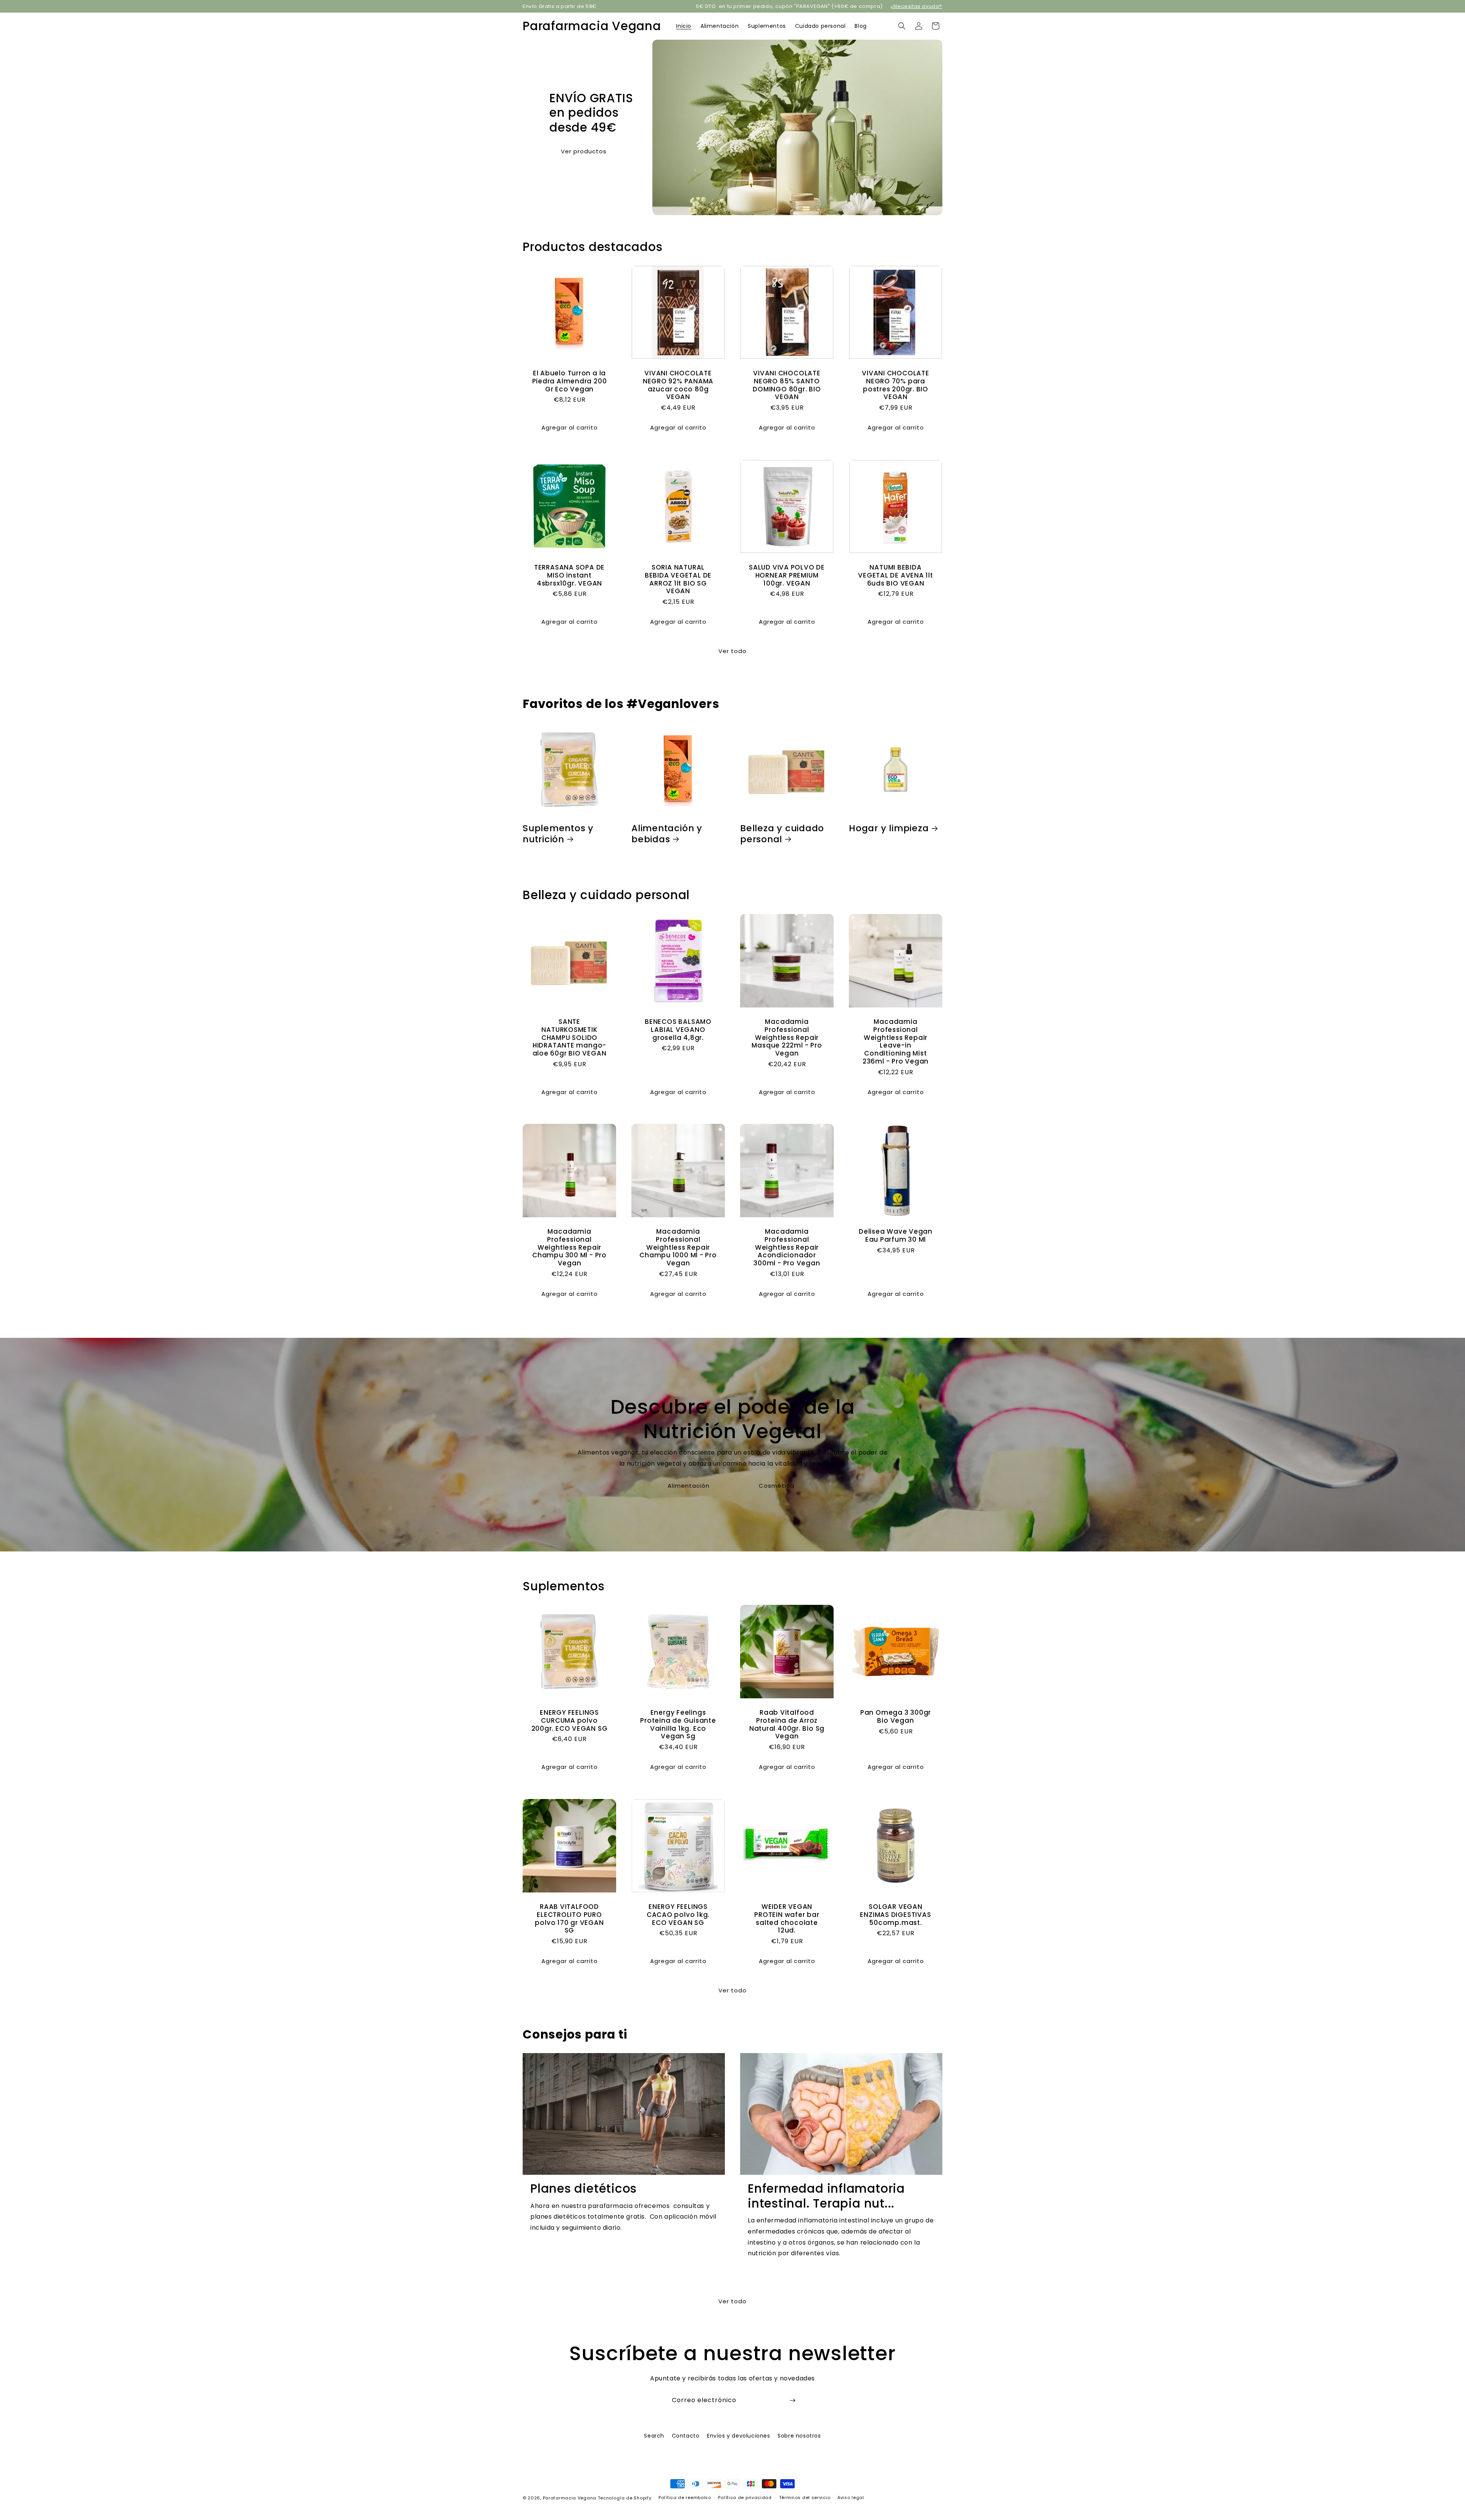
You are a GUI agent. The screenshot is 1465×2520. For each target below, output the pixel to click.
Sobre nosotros (799, 2436)
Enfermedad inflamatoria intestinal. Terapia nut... (826, 2196)
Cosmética (777, 1486)
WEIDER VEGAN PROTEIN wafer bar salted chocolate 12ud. (787, 1919)
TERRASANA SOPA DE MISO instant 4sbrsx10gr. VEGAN (569, 575)
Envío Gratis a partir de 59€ (560, 6)
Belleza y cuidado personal (782, 834)
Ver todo (732, 651)
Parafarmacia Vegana (570, 2498)
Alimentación (689, 1486)
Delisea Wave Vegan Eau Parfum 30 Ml (896, 1236)
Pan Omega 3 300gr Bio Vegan (896, 1717)
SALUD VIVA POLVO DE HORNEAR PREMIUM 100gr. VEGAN (787, 575)
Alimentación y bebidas (667, 834)
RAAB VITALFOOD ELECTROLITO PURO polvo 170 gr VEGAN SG (569, 1919)
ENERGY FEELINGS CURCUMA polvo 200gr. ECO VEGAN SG (570, 1720)
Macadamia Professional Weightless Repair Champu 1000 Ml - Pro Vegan (678, 1247)
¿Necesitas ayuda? (916, 6)
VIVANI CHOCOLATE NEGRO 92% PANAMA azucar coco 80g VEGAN (678, 385)
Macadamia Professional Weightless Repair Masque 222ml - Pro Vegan (787, 1038)
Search (654, 2436)
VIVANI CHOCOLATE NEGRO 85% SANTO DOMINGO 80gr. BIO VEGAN (787, 385)
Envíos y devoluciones (739, 2436)
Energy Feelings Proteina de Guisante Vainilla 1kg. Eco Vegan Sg (678, 1724)
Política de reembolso (685, 2497)
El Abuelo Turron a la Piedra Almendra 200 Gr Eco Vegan (570, 381)
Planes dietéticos (584, 2189)
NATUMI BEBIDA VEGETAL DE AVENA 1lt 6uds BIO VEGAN (896, 575)
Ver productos (584, 151)
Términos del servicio (805, 2497)
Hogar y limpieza (889, 828)
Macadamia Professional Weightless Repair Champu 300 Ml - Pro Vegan (569, 1247)
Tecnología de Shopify (625, 2498)
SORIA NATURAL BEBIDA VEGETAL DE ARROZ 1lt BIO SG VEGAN (678, 579)
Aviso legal (851, 2497)
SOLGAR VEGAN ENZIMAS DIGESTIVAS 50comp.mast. (895, 1915)
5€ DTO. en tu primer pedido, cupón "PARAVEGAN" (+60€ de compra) (789, 6)
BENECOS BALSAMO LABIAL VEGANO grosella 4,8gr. (678, 1030)
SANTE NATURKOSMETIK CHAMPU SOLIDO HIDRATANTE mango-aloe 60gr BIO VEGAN (570, 1038)
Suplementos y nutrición (558, 834)
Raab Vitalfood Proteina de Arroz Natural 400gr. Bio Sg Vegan (787, 1724)
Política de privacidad (745, 2497)
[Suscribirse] (792, 2400)
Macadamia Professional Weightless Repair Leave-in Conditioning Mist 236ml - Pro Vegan (896, 1042)
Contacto (686, 2436)
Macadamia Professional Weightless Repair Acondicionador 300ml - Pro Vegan (787, 1247)
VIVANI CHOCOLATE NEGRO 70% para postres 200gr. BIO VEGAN (895, 385)
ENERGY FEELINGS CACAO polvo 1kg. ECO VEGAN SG (678, 1915)
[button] (902, 26)
